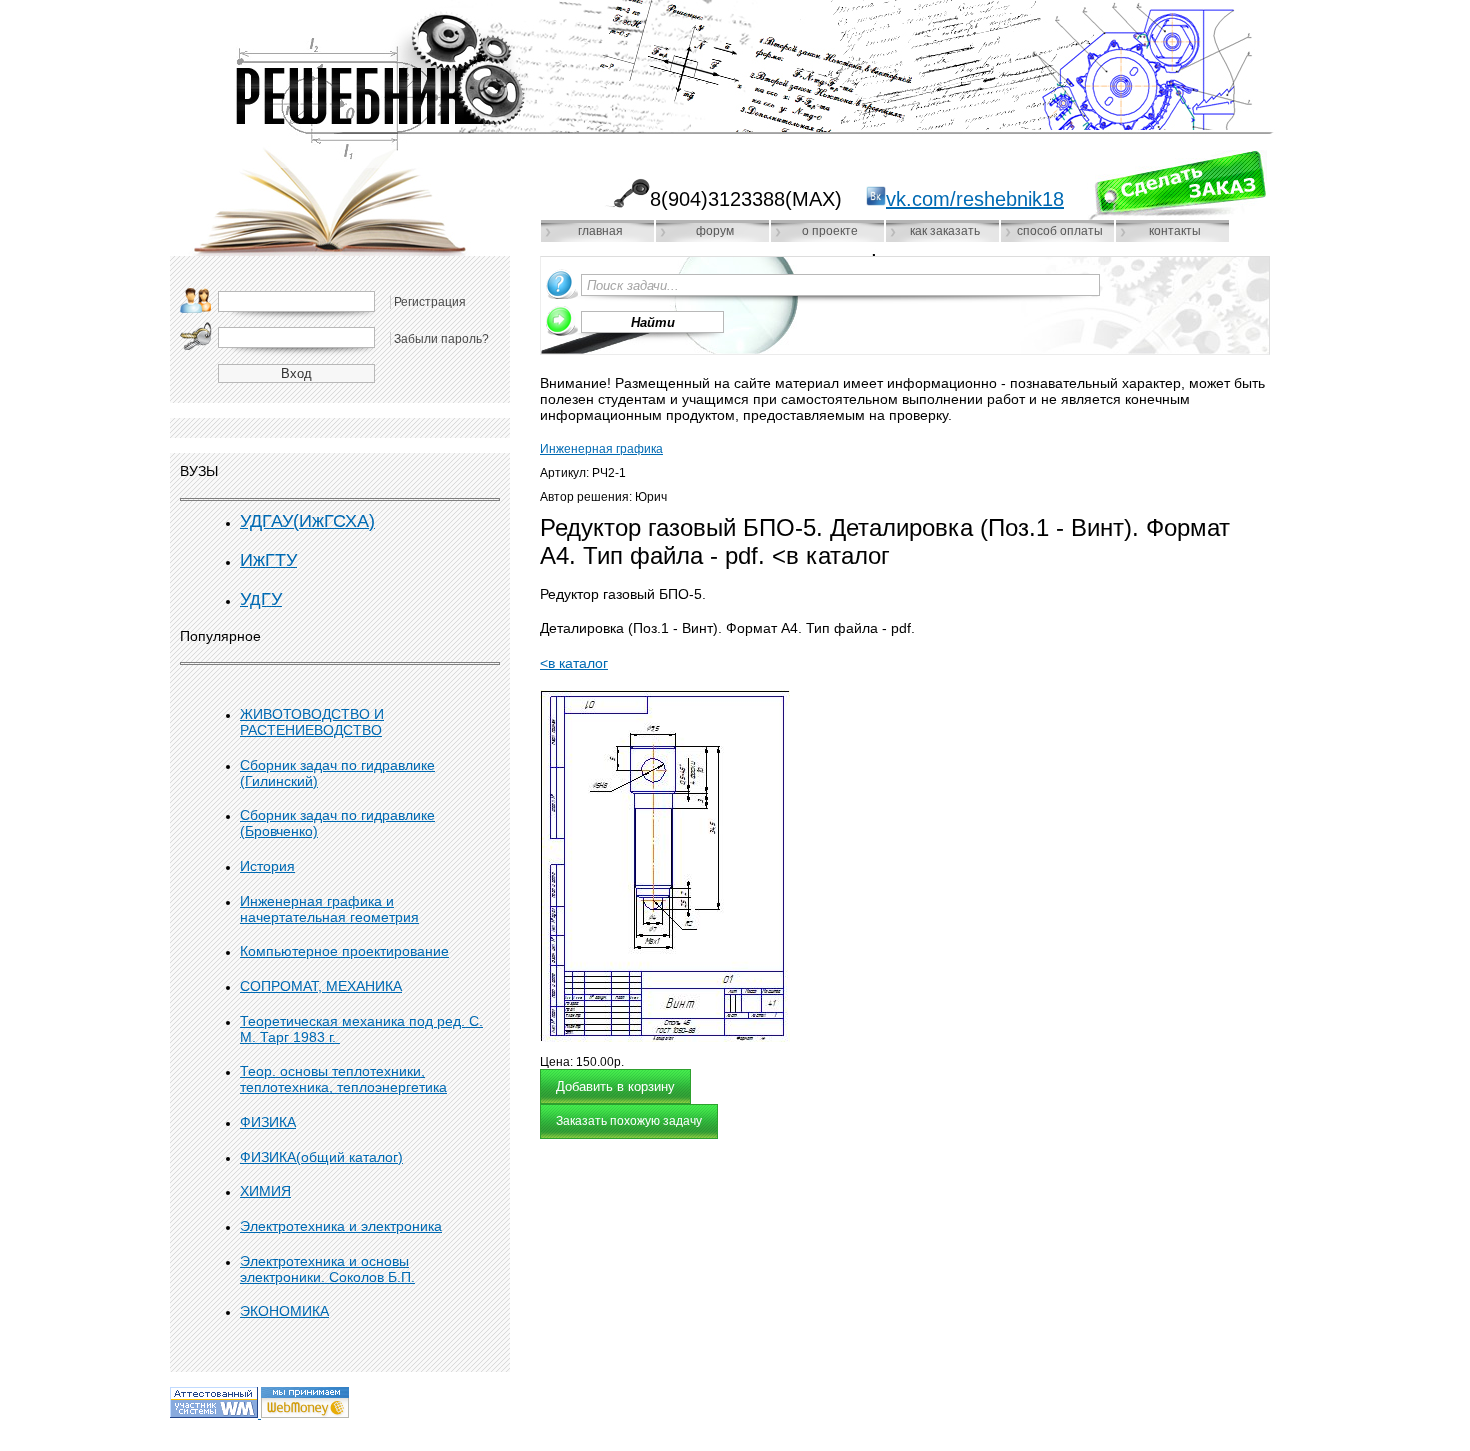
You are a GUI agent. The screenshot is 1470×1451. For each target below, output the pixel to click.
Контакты (1175, 231)
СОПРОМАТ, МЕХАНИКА (321, 986)
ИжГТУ (268, 560)
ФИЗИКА (268, 1122)
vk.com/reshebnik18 (975, 199)
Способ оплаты (1060, 231)
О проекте (830, 231)
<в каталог (574, 663)
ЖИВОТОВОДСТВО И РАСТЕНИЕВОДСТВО (312, 722)
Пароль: (196, 336)
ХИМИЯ (265, 1191)
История (267, 866)
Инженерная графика (601, 449)
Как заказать (945, 231)
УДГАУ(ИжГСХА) (307, 521)
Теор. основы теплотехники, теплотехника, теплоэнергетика (343, 1079)
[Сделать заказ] (1177, 185)
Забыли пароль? (441, 339)
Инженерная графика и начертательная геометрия (329, 909)
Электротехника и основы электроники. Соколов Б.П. (327, 1269)
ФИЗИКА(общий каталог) (321, 1157)
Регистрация (430, 302)
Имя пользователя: (196, 300)
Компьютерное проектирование (344, 951)
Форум (715, 231)
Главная (600, 231)
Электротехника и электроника (341, 1226)
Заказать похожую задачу (629, 1121)
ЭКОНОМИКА (284, 1311)
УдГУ (261, 599)
